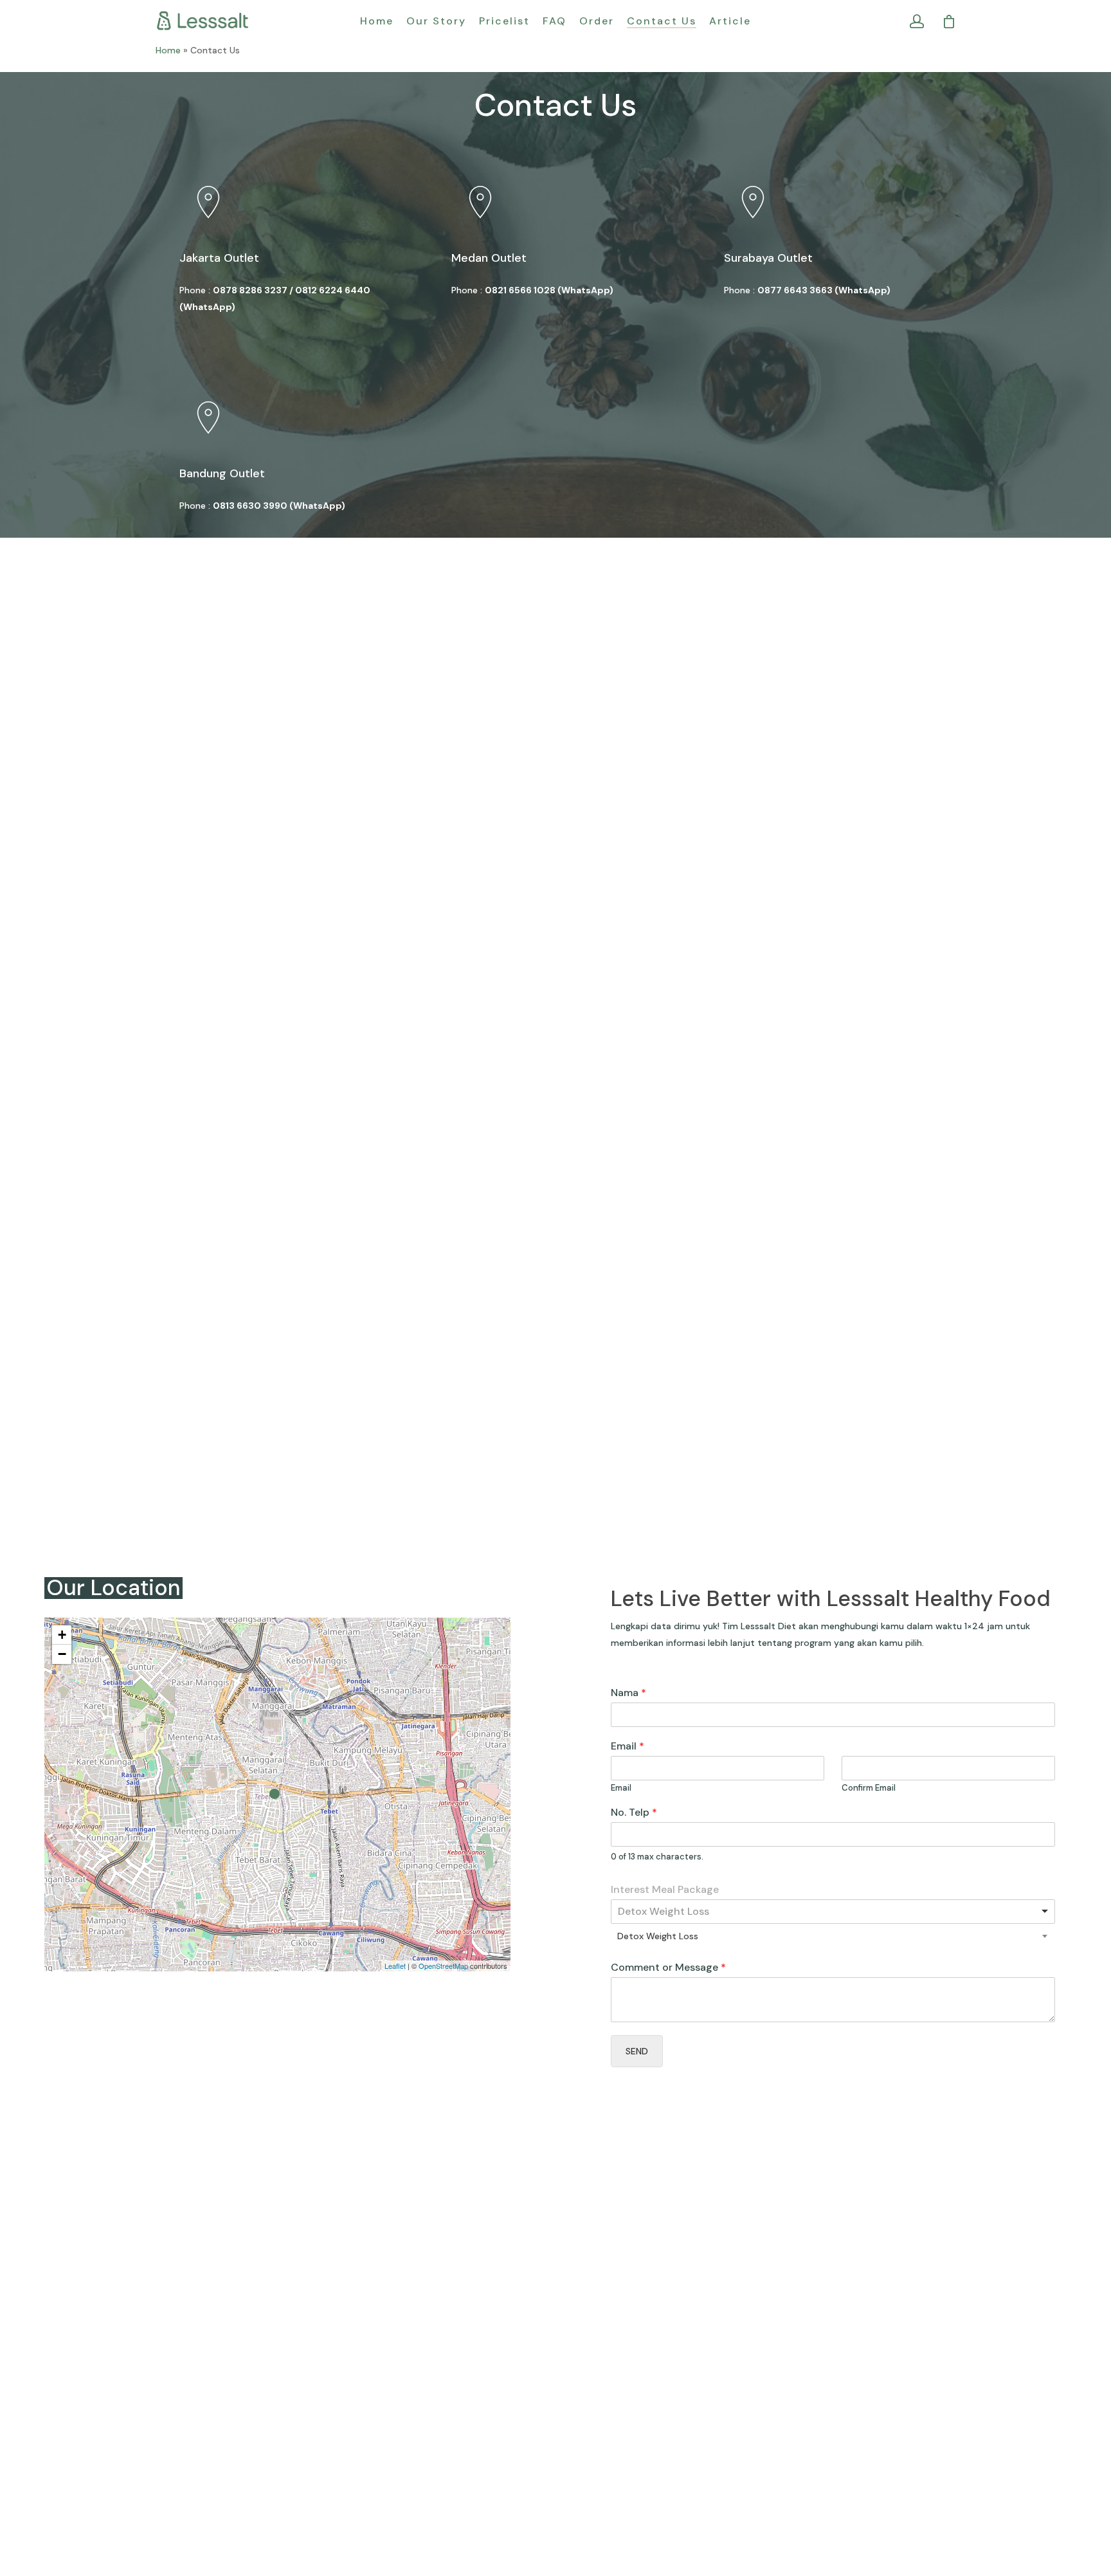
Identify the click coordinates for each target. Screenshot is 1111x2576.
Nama (628, 1693)
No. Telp (634, 1813)
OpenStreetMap (443, 1966)
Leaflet (395, 1966)
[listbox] (833, 1912)
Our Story (436, 21)
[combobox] (833, 1936)
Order (597, 21)
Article (730, 21)
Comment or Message (668, 1968)
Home (377, 21)
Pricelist (504, 21)
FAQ (555, 21)
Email (628, 1746)
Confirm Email (869, 1788)
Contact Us (662, 21)
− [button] (62, 1654)
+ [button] (62, 1635)
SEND (637, 2051)
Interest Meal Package (665, 1890)
